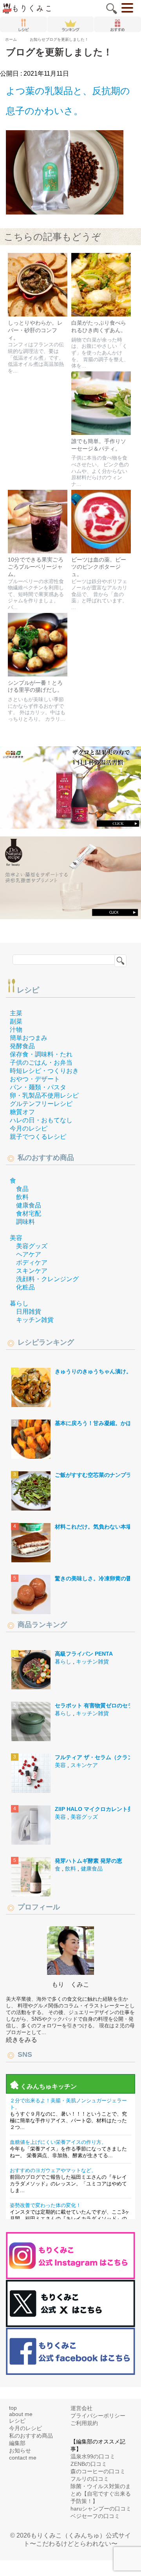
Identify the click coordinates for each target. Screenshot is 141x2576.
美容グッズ (32, 1247)
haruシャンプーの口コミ (101, 2510)
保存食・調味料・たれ (41, 1055)
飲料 (22, 1198)
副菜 (16, 1023)
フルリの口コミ (90, 2480)
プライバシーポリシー (98, 2417)
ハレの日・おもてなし (41, 1121)
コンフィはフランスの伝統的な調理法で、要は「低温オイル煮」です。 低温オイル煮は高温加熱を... (36, 359)
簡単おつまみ (29, 1039)
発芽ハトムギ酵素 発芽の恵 (89, 1862)
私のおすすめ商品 (31, 2437)
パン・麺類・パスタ (38, 1088)
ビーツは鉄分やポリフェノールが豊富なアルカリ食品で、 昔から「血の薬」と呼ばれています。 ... (99, 596)
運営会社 (81, 2409)
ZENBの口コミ (89, 2465)
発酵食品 (22, 1047)
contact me (23, 2459)
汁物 (16, 1031)
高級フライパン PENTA (84, 1655)
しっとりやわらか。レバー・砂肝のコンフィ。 (35, 331)
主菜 (16, 1014)
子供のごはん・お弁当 (41, 1064)
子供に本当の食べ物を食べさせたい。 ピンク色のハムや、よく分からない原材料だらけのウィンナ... (100, 472)
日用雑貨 (29, 1313)
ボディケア (32, 1264)
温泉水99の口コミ (93, 2458)
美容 (16, 1239)
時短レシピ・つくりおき (44, 1072)
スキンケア (32, 1272)
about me (21, 2415)
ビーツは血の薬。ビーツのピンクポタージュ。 (99, 568)
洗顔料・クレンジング (47, 1280)
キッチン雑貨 (35, 1321)
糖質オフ (22, 1113)
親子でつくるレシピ (38, 1138)
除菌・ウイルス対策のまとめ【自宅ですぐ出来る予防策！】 (101, 2495)
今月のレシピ (29, 1130)
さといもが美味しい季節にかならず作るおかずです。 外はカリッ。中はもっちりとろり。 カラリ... (37, 710)
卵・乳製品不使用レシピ (44, 1097)
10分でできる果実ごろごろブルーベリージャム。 (36, 568)
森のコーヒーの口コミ (98, 2472)
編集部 (17, 2444)
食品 (22, 1190)
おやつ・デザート (35, 1080)
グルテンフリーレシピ (41, 1105)
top (13, 2409)
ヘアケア (29, 1255)
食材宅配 (29, 1215)
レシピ (28, 991)
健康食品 (29, 1206)
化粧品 (25, 1288)
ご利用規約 (84, 2424)
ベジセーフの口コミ (95, 2517)
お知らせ (20, 2452)
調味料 (25, 1223)
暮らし (19, 1304)
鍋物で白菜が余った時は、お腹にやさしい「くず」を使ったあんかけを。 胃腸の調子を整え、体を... (100, 354)
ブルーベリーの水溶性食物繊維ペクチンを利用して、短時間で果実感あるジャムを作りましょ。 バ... (36, 596)
